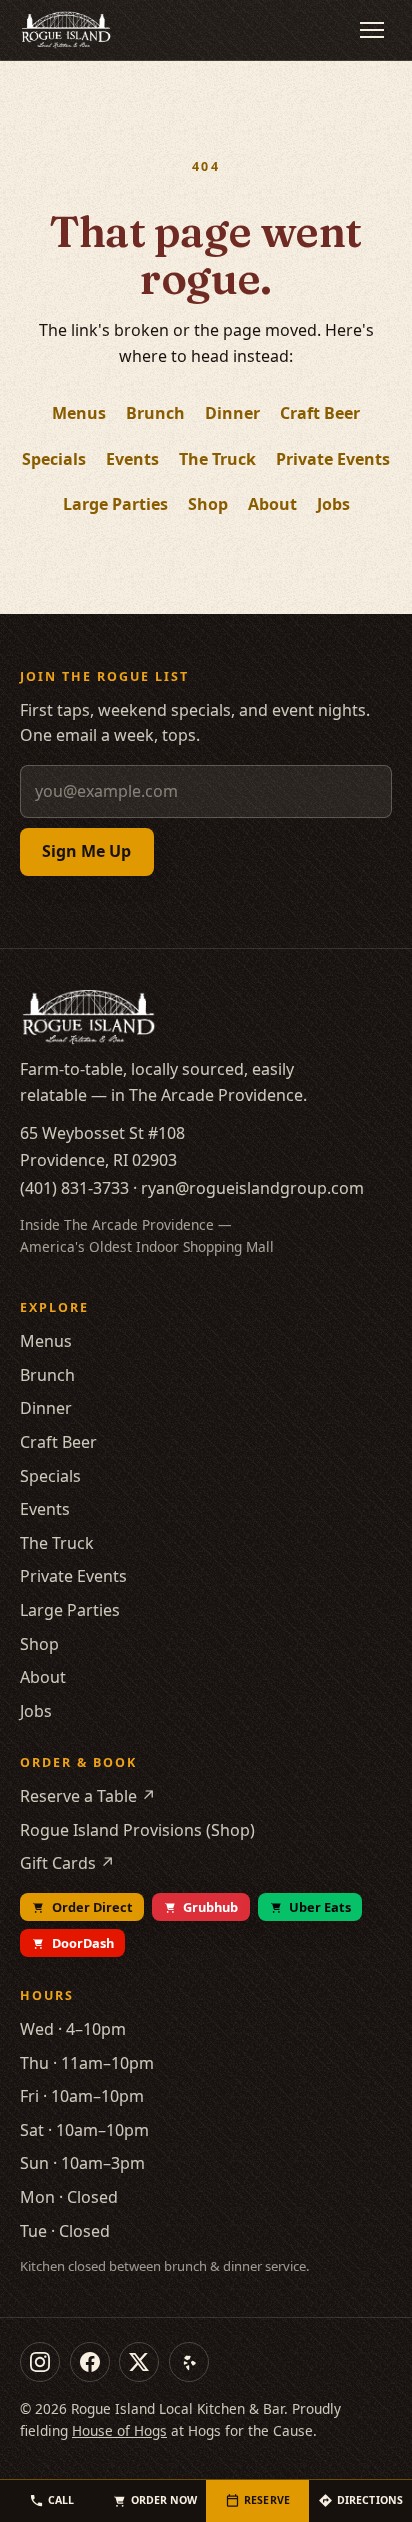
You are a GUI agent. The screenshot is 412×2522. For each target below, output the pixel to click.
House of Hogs (119, 2430)
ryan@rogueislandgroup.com (252, 1188)
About (272, 504)
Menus (79, 413)
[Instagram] (40, 2362)
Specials (54, 459)
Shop (208, 504)
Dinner (232, 413)
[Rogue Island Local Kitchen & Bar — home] (66, 30)
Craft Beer (320, 413)
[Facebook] (90, 2362)
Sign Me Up (86, 851)
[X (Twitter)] (139, 2362)
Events (132, 459)
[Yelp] (189, 2362)
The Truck (217, 459)
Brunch (155, 413)
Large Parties (115, 504)
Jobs (333, 504)
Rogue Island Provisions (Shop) (137, 1830)
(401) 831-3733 (74, 1188)
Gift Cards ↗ (67, 1863)
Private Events (333, 459)
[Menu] (372, 30)
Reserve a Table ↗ (88, 1796)
